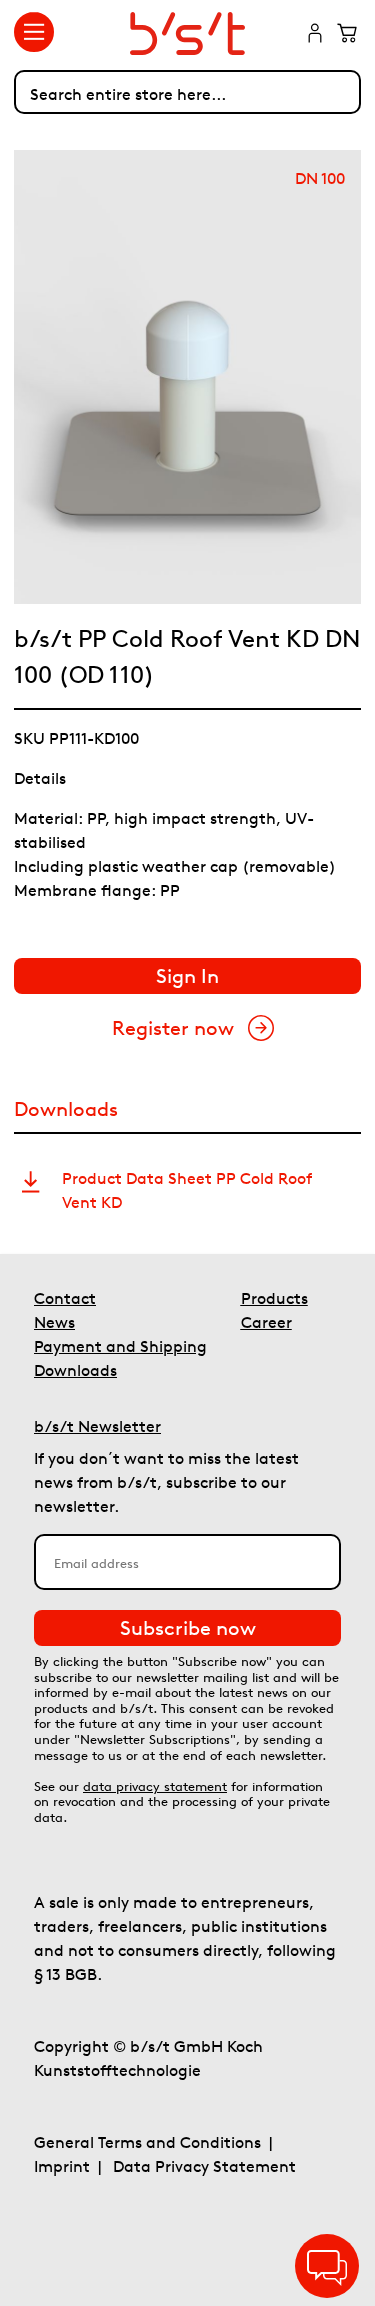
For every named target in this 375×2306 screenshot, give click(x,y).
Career (266, 1322)
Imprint (62, 2166)
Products (274, 1298)
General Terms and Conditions (147, 2142)
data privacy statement (155, 1786)
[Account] (315, 35)
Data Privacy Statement (204, 2166)
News (54, 1322)
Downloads (75, 1370)
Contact (65, 1298)
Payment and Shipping (120, 1346)
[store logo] (188, 33)
